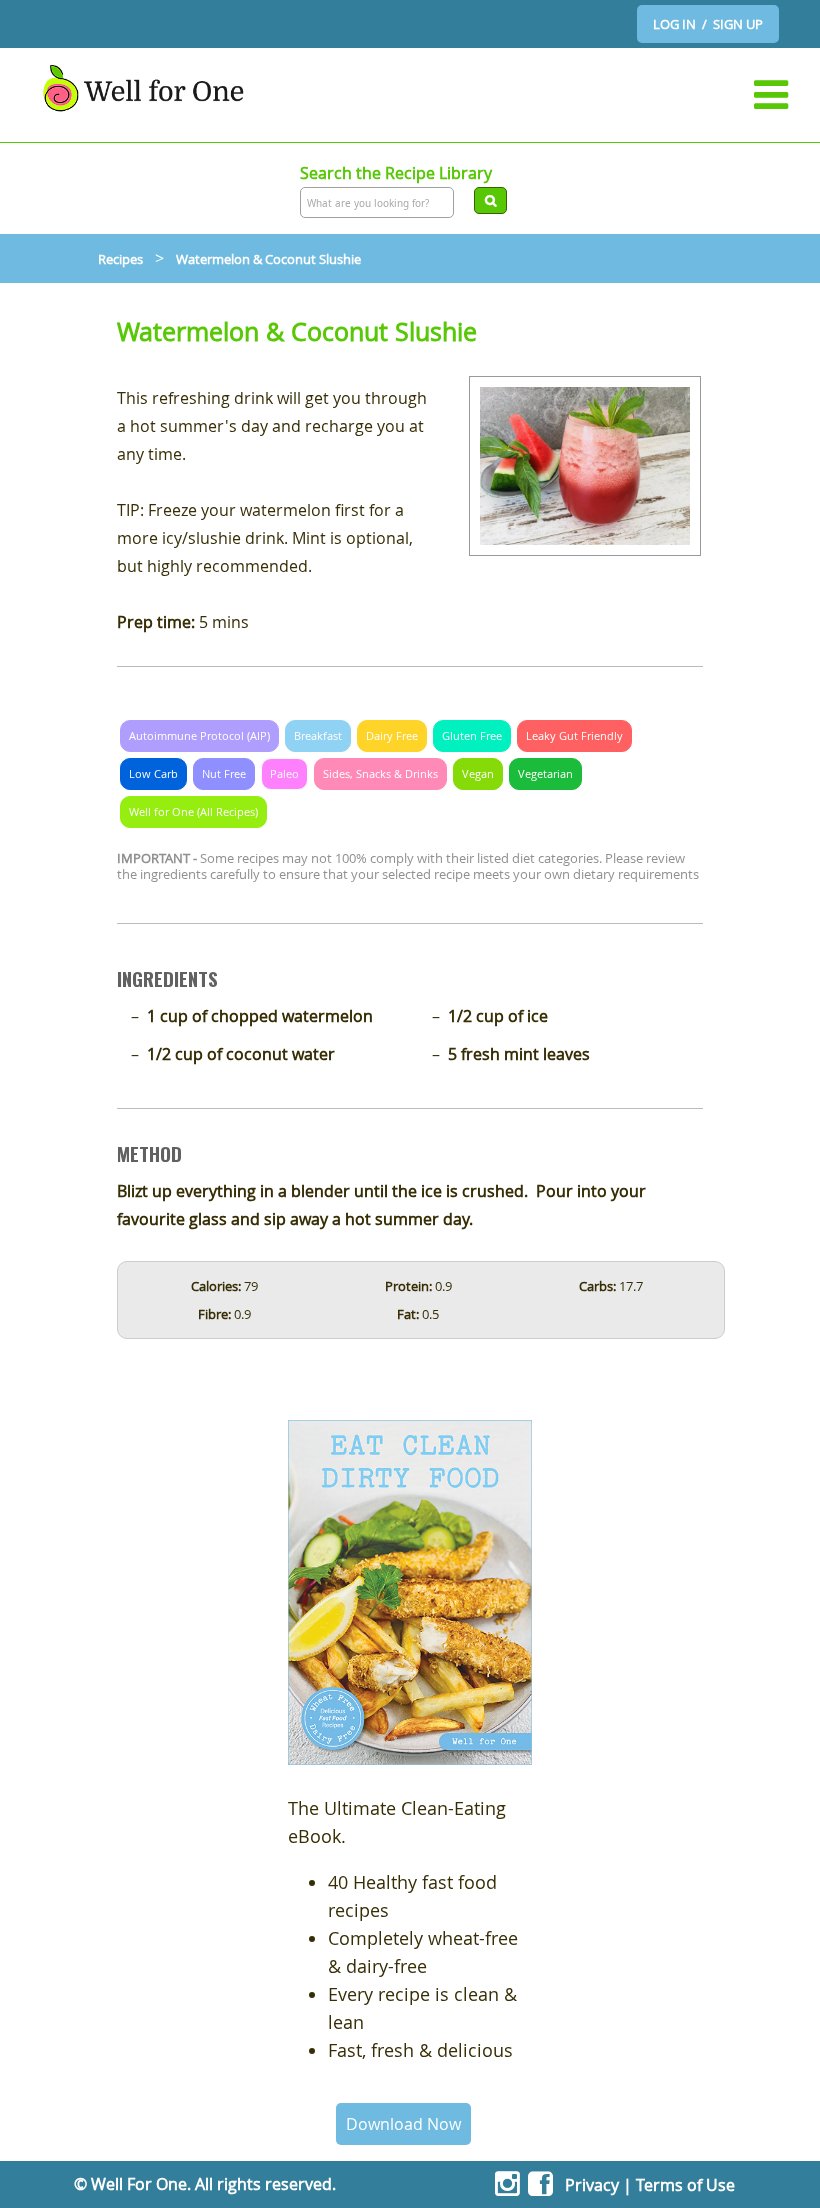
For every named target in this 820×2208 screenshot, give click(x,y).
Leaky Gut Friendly (574, 735)
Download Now (403, 2124)
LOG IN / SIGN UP (708, 24)
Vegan (478, 773)
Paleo (284, 773)
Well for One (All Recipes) (193, 811)
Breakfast (318, 735)
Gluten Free (472, 735)
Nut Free (224, 773)
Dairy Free (392, 735)
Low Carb (153, 773)
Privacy (592, 2185)
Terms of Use (685, 2185)
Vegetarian (545, 773)
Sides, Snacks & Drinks (380, 773)
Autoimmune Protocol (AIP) (199, 735)
